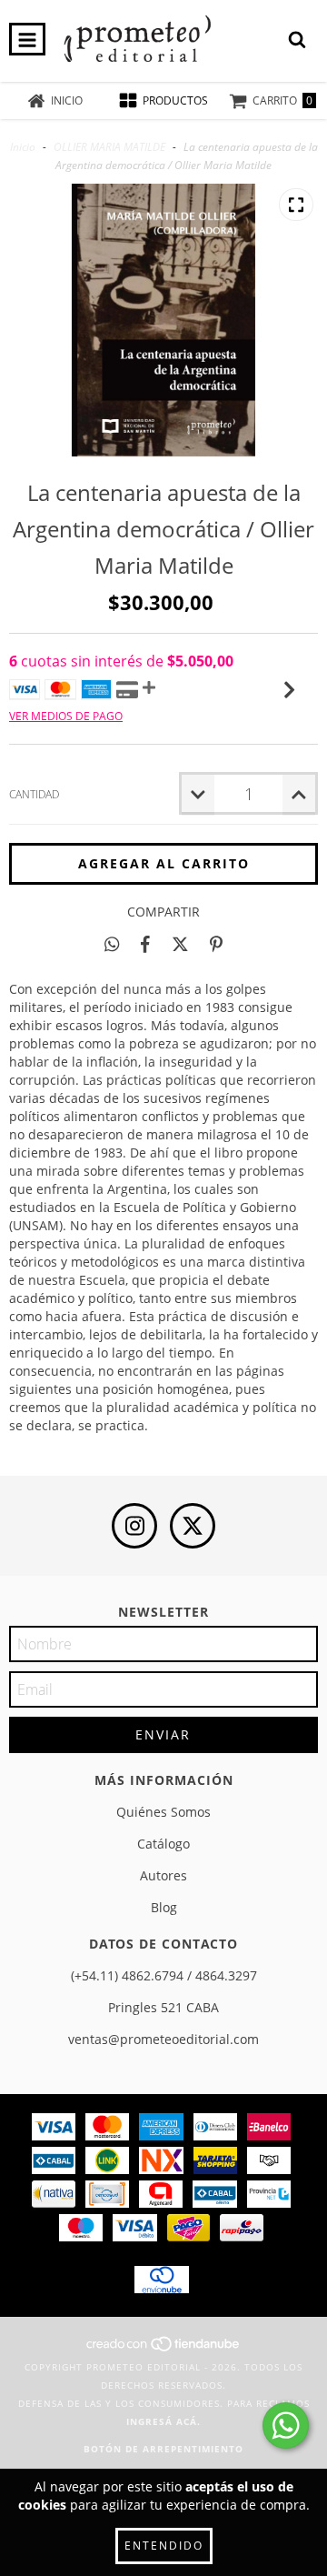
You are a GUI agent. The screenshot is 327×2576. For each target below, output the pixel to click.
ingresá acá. (163, 2421)
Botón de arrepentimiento (163, 2449)
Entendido (164, 2546)
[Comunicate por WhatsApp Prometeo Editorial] (286, 2426)
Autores (163, 1875)
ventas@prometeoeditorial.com (163, 2039)
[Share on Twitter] (180, 944)
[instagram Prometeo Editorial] (134, 1526)
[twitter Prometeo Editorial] (193, 1526)
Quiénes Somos (163, 1812)
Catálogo (163, 1844)
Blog (164, 1907)
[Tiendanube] (164, 2349)
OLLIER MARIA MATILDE (109, 147)
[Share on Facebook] (145, 944)
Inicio (23, 147)
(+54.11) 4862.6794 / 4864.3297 (164, 1975)
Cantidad (34, 794)
